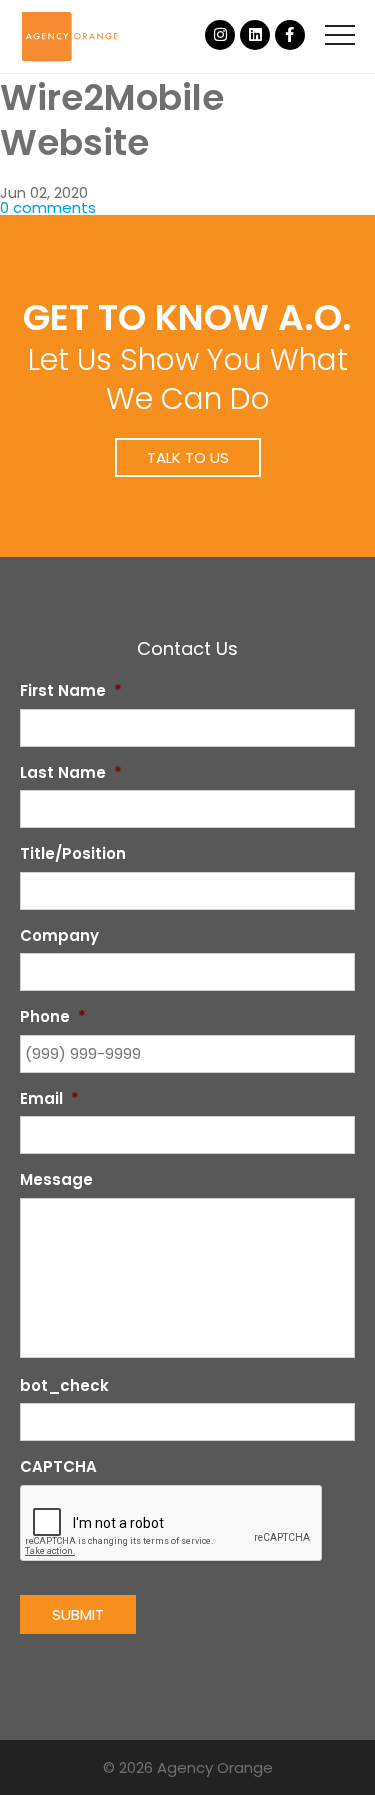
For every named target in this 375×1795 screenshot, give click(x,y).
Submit (78, 1614)
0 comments (48, 207)
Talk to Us (188, 457)
